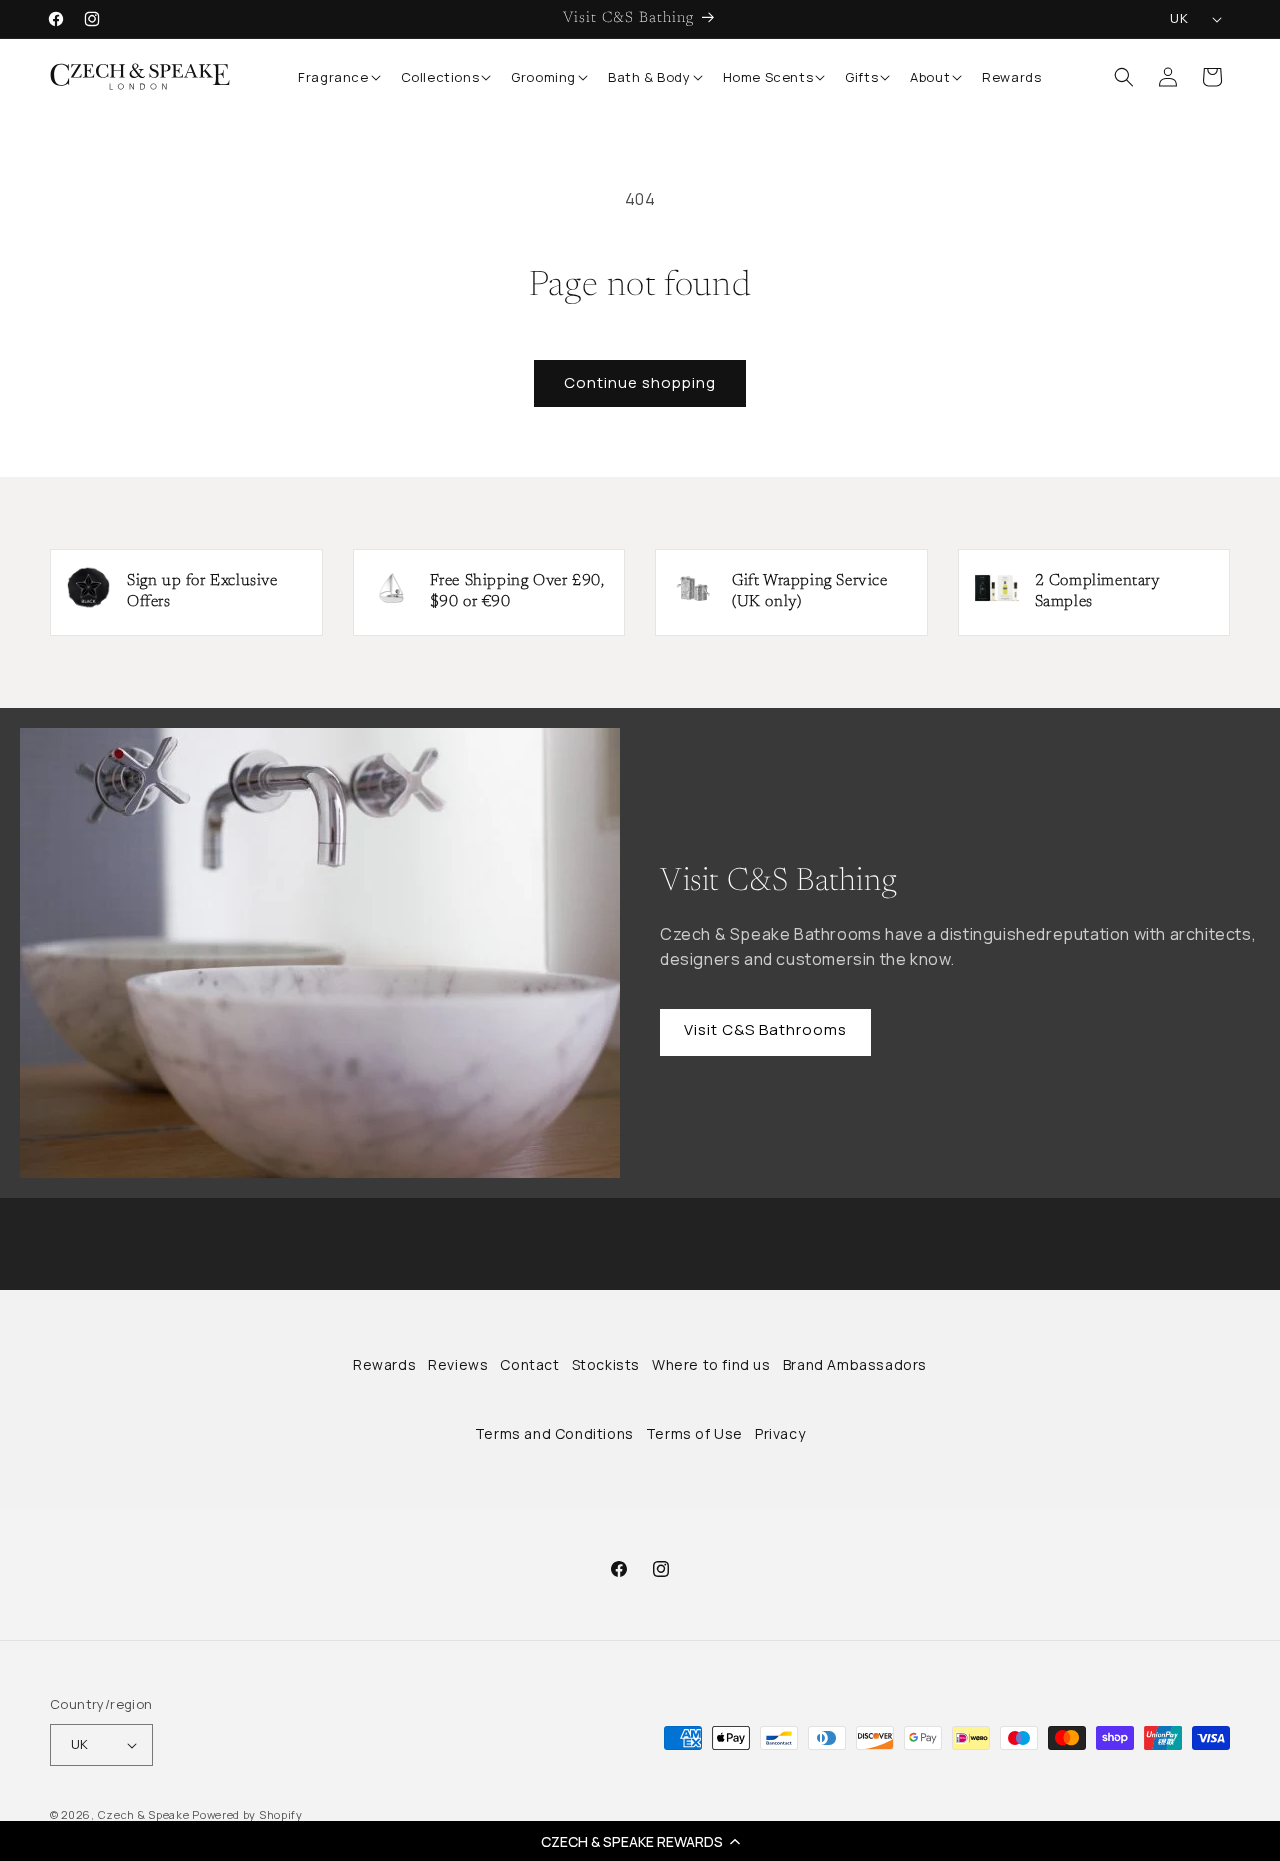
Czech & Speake (144, 1814)
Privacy (780, 1433)
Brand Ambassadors (855, 1364)
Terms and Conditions (554, 1433)
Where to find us (711, 1364)
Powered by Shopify (247, 1814)
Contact (529, 1364)
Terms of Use (694, 1433)
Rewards (384, 1364)
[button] (640, 1841)
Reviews (458, 1364)
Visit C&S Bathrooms (765, 1029)
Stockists (606, 1364)
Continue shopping (640, 382)
